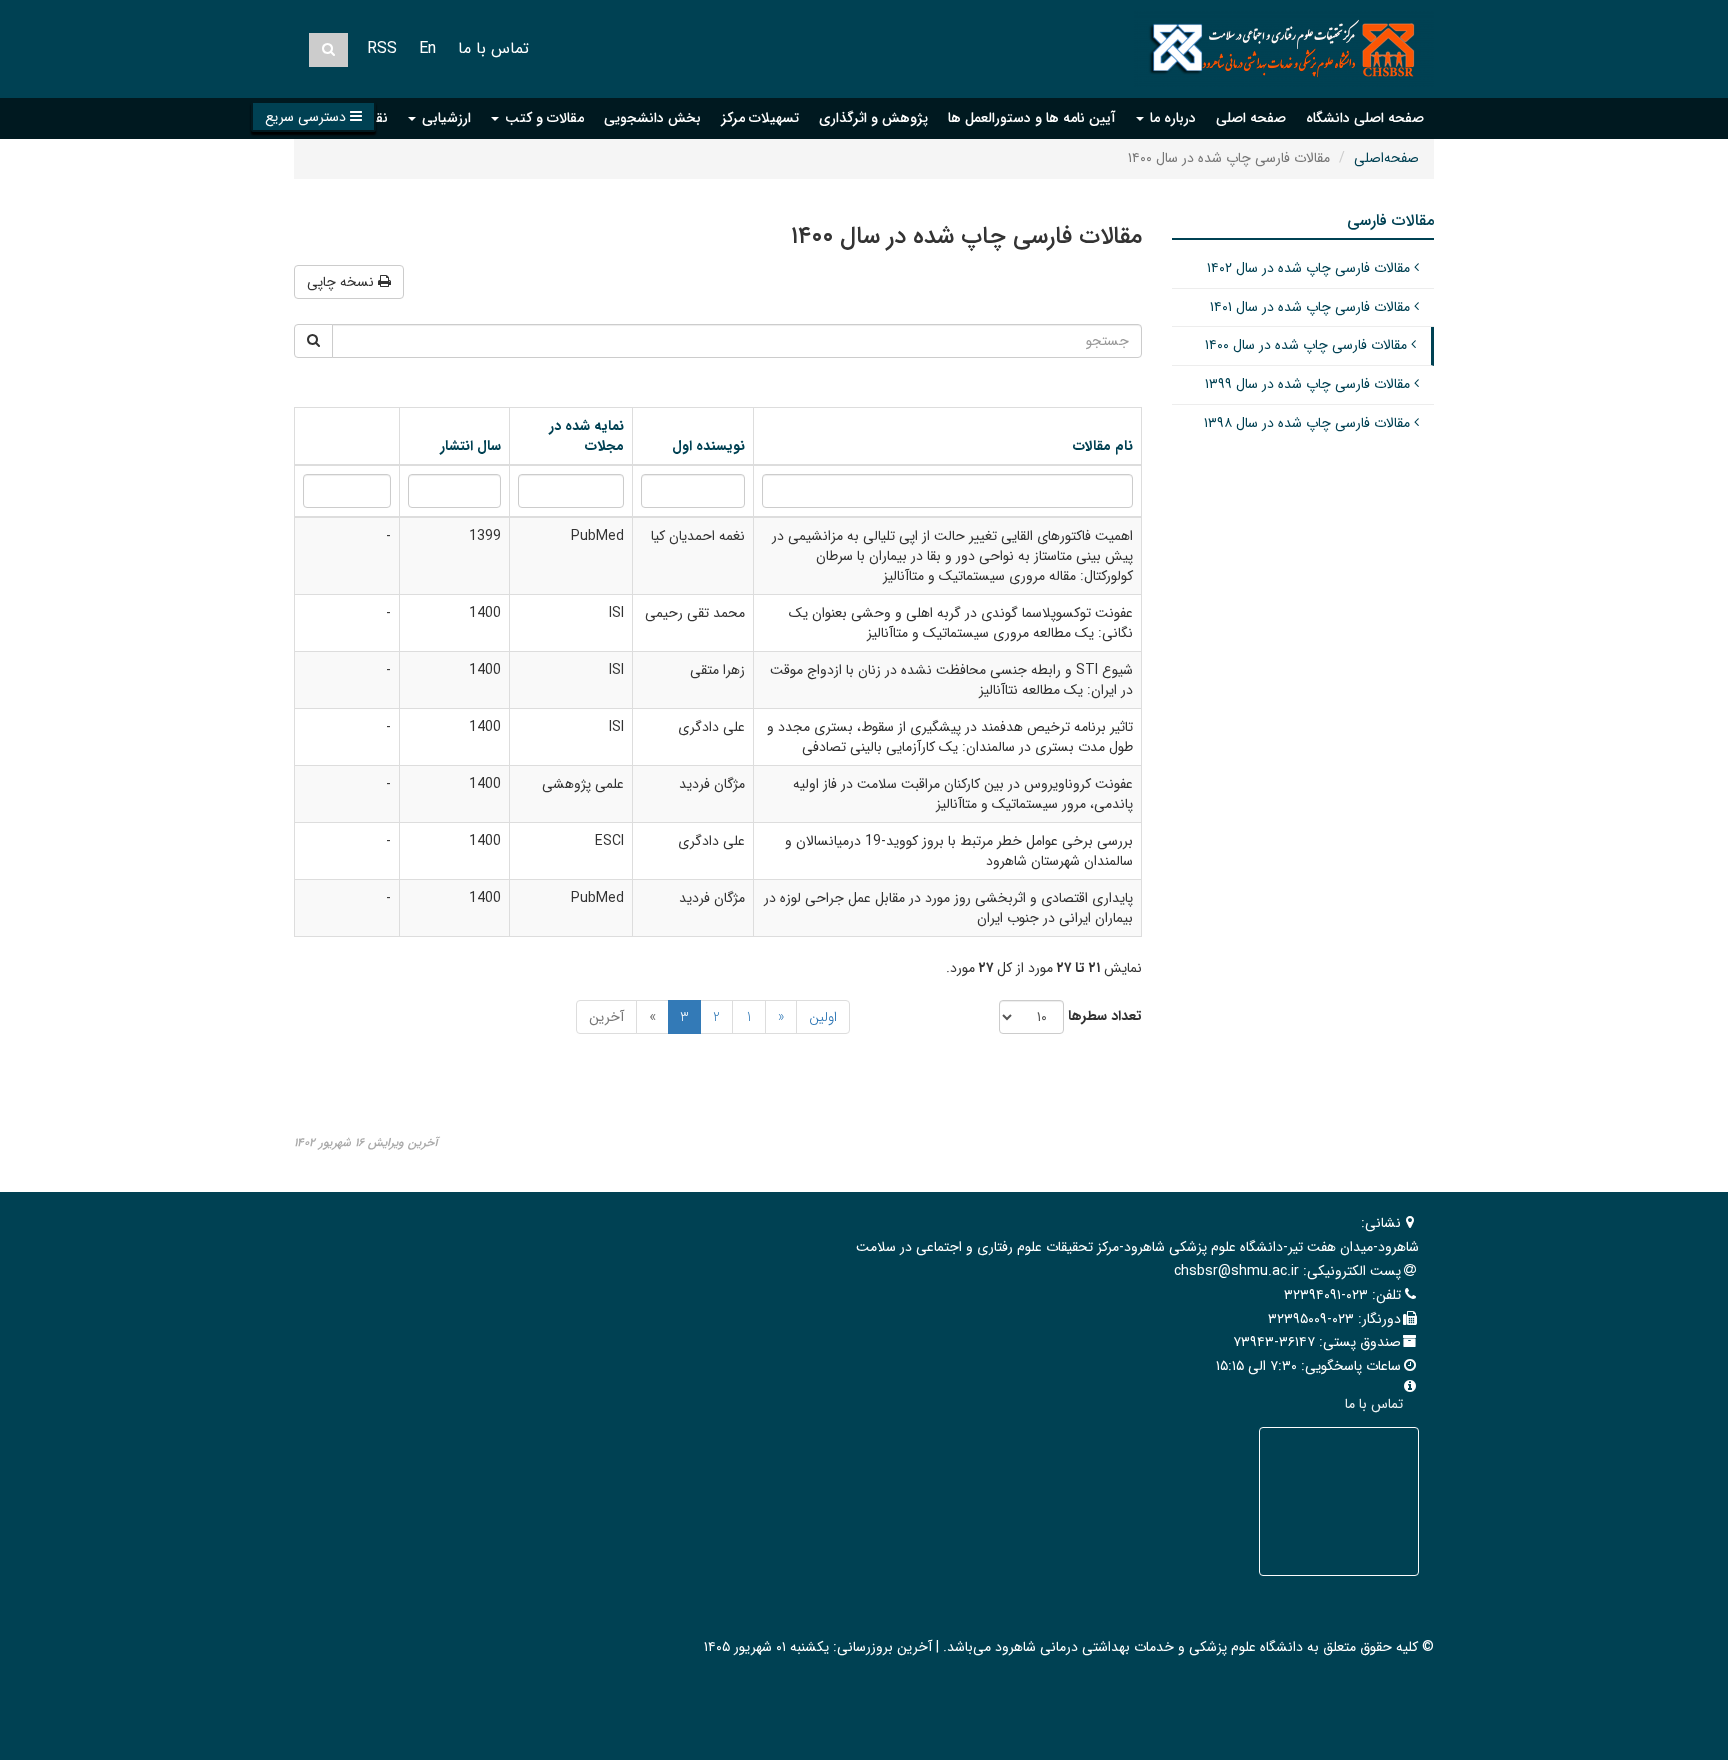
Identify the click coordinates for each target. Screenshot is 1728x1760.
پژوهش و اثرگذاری (873, 118)
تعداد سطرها (1105, 1016)
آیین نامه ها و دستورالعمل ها (1032, 118)
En (427, 48)
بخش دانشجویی (652, 118)
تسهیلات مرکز (760, 118)
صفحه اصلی (1251, 118)
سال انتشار (470, 446)
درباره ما (1171, 118)
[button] (313, 116)
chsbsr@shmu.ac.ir (1236, 1271)
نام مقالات (1103, 446)
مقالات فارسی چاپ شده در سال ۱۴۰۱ (1312, 307)
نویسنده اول (708, 446)
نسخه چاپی (342, 282)
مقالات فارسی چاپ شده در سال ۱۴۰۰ (1308, 345)
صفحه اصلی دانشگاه (1365, 118)
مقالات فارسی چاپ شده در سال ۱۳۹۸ (1309, 423)
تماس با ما (493, 48)
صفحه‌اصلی (1386, 158)
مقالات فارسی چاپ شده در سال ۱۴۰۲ (1310, 268)
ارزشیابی (444, 118)
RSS (382, 48)
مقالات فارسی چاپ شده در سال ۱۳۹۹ (1309, 384)
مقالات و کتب (542, 118)
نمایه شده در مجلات (586, 436)
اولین (823, 1017)
